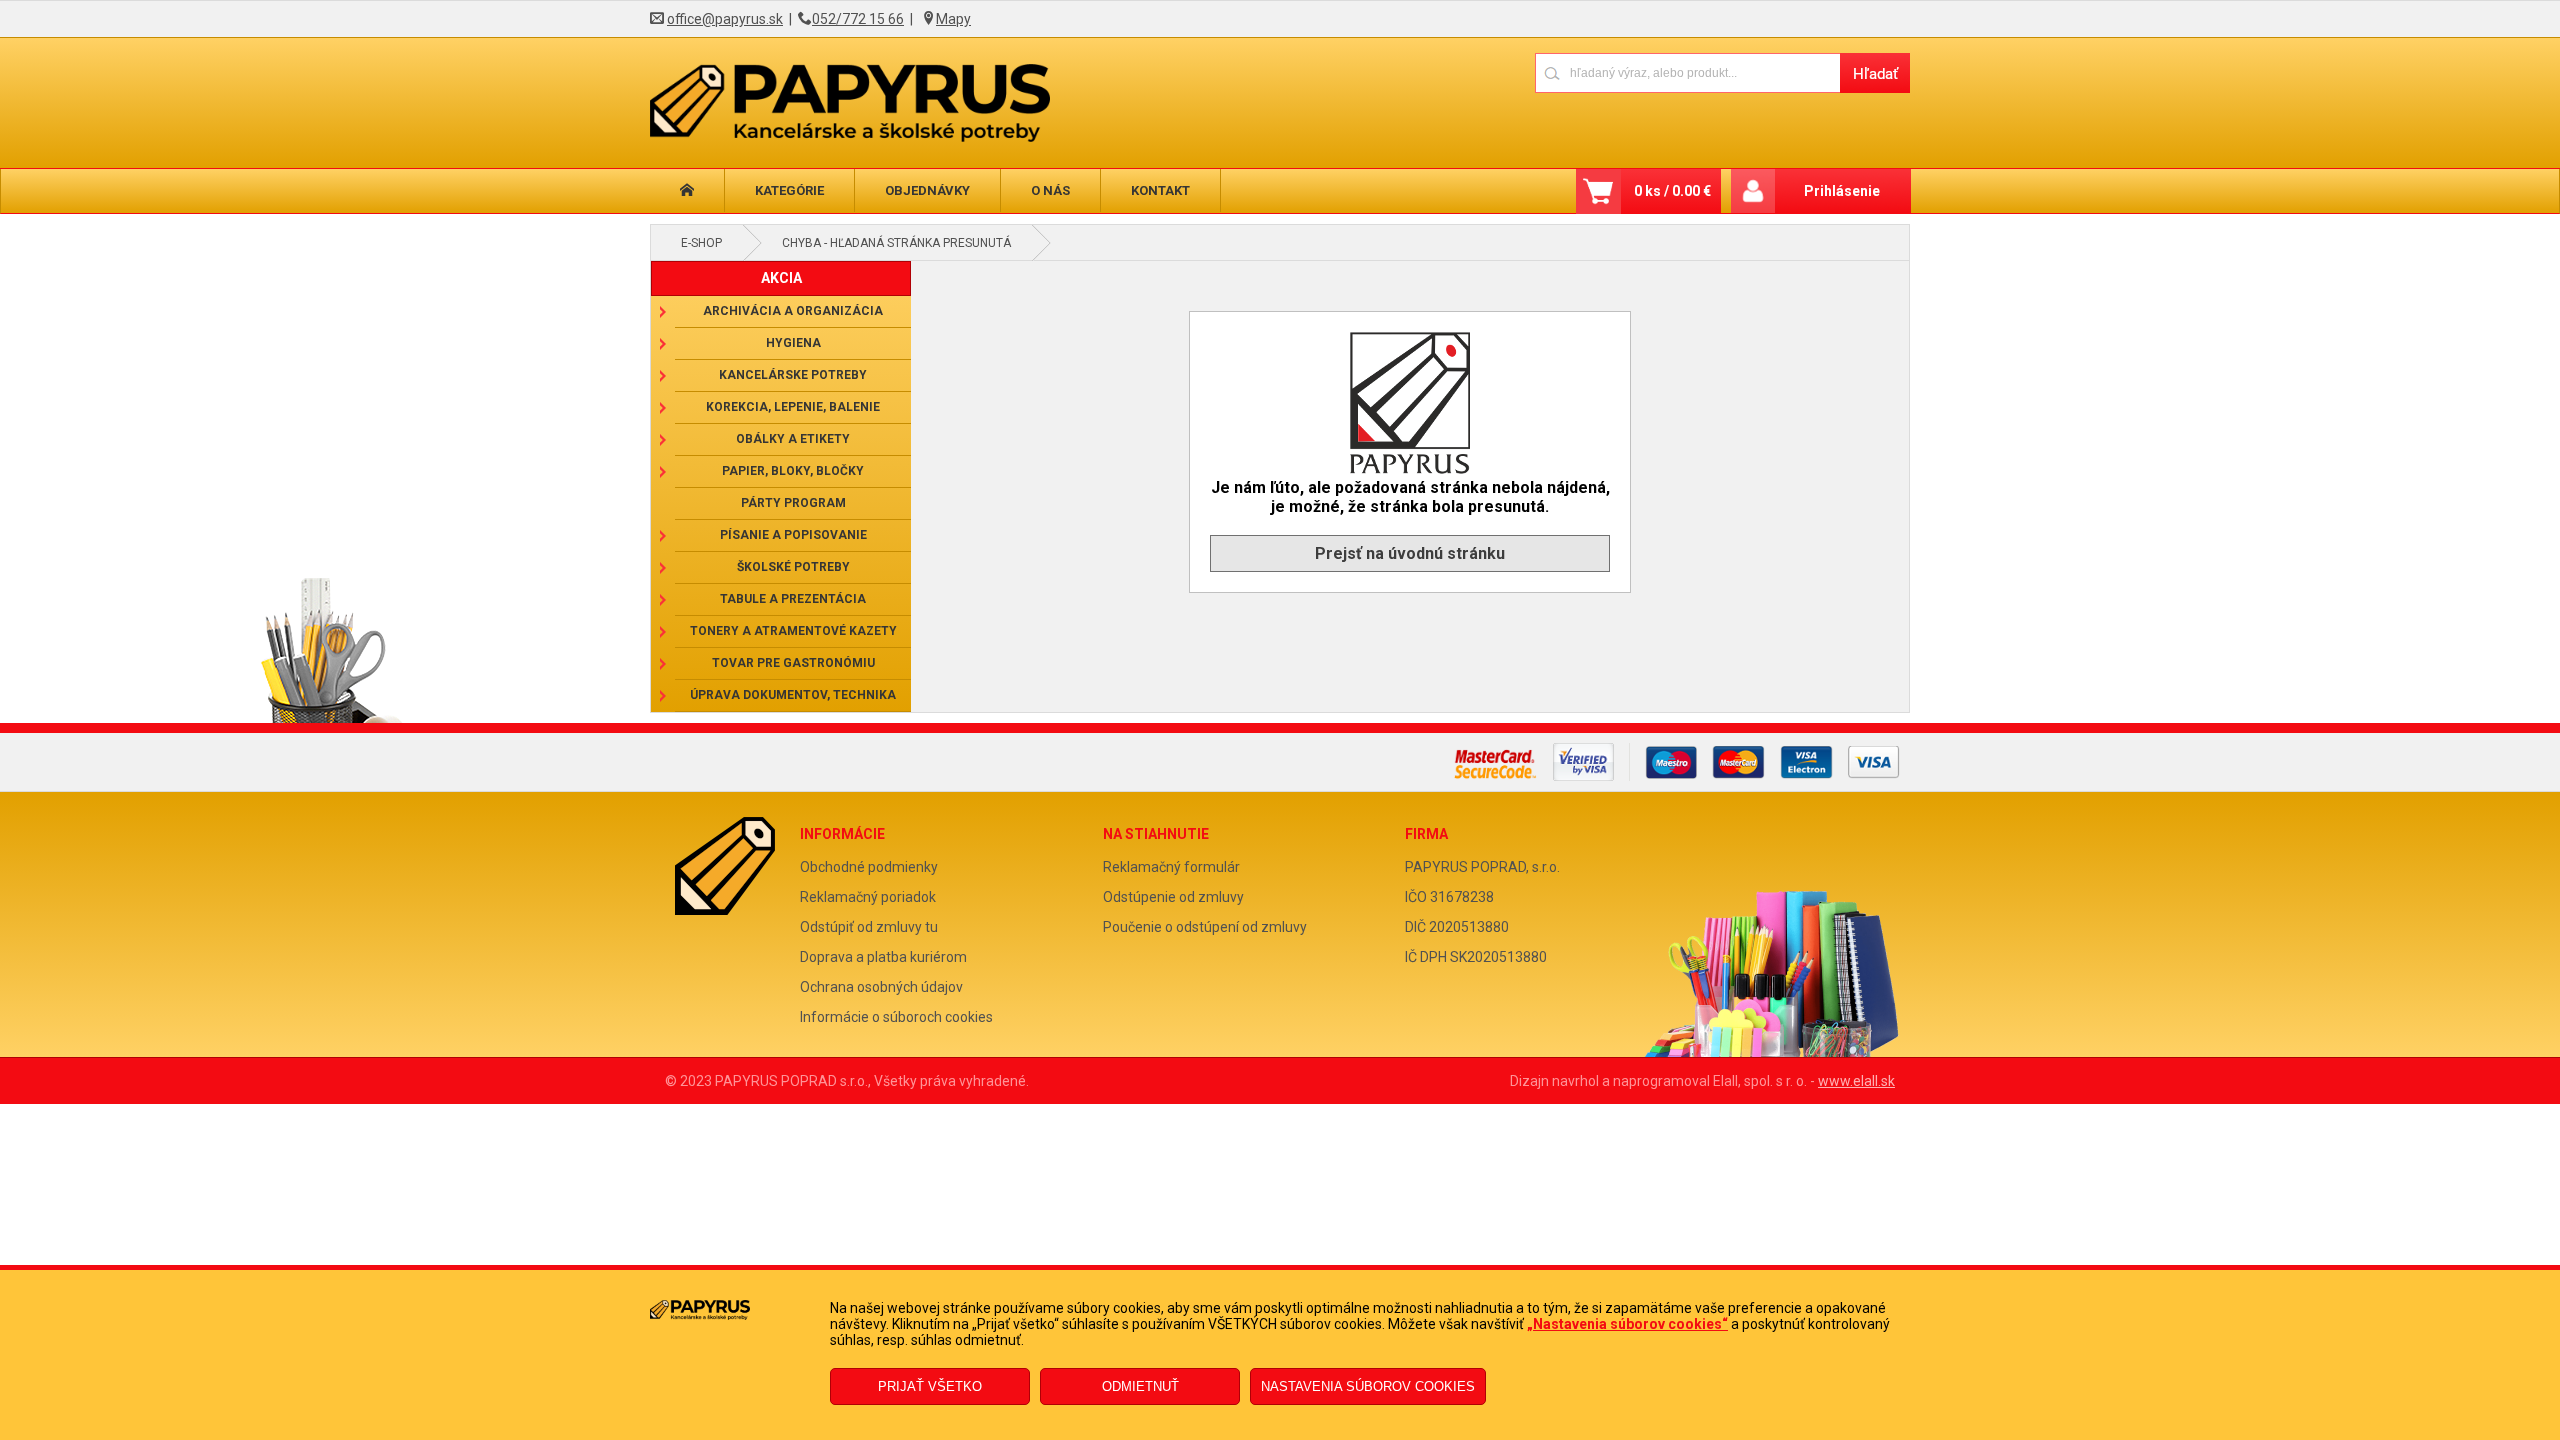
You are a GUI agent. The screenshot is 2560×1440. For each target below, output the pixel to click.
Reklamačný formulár (1171, 867)
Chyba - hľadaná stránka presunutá (896, 243)
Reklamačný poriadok (868, 897)
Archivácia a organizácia (793, 311)
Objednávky (927, 190)
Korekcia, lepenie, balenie (793, 407)
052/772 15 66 (858, 19)
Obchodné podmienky (869, 867)
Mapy (953, 19)
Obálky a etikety (793, 439)
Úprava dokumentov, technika (793, 695)
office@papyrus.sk (725, 19)
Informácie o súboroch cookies (896, 1017)
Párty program (793, 503)
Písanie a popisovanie (793, 535)
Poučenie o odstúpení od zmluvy (1205, 927)
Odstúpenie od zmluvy (1173, 897)
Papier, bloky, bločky (793, 471)
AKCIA (781, 278)
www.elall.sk (1856, 1081)
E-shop (701, 243)
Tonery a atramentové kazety (793, 631)
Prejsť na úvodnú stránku (1410, 553)
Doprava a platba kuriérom (883, 957)
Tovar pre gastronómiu (793, 663)
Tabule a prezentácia (793, 599)
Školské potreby (793, 567)
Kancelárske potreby (793, 375)
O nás (1050, 190)
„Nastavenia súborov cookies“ (1627, 1324)
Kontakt (1160, 190)
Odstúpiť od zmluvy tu (869, 927)
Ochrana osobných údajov (881, 987)
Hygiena (793, 343)
